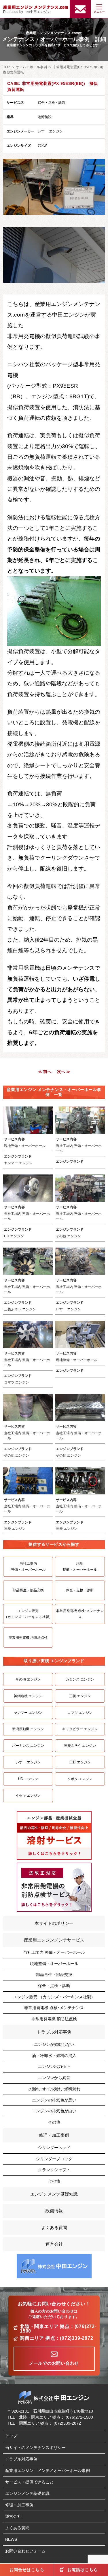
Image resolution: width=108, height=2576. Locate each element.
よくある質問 (54, 2227)
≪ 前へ (45, 1072)
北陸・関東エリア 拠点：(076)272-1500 (58, 2329)
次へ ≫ (64, 1072)
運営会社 (54, 2244)
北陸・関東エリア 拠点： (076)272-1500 (56, 2417)
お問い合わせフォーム (25, 2551)
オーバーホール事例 (31, 67)
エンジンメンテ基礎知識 (54, 2194)
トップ (11, 2436)
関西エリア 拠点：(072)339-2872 (57, 2338)
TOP (7, 67)
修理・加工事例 (54, 2135)
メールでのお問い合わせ (54, 2363)
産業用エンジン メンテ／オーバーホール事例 (48, 2470)
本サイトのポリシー (54, 1923)
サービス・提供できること (29, 2482)
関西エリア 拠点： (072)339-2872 (50, 2423)
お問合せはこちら (27, 2570)
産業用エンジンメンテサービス (54, 1940)
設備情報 (54, 2211)
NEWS (11, 2539)
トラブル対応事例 (54, 2032)
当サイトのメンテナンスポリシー (35, 2448)
